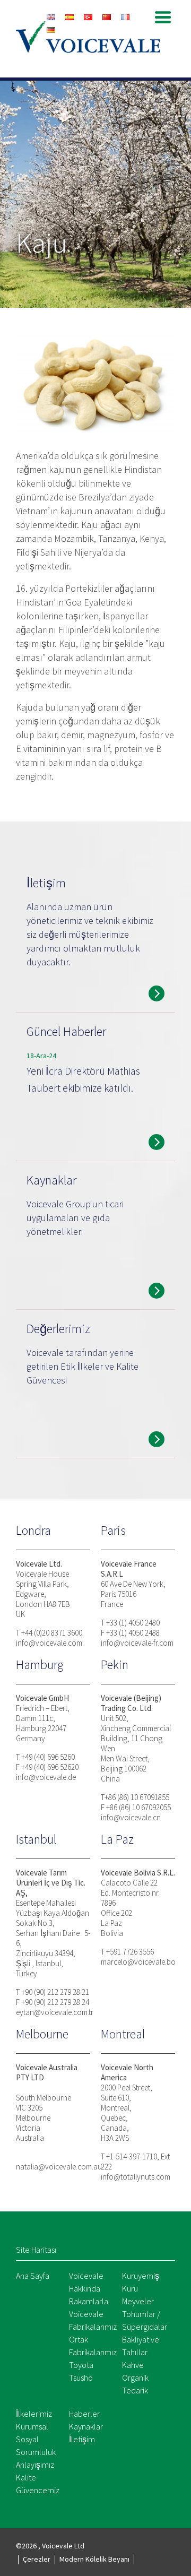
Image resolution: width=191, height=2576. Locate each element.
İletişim (82, 2439)
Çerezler (37, 2559)
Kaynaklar (86, 2426)
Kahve (133, 2365)
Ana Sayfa (33, 2276)
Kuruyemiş (141, 2276)
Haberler (84, 2414)
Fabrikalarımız (93, 2327)
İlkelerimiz (34, 2414)
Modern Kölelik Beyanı (94, 2559)
